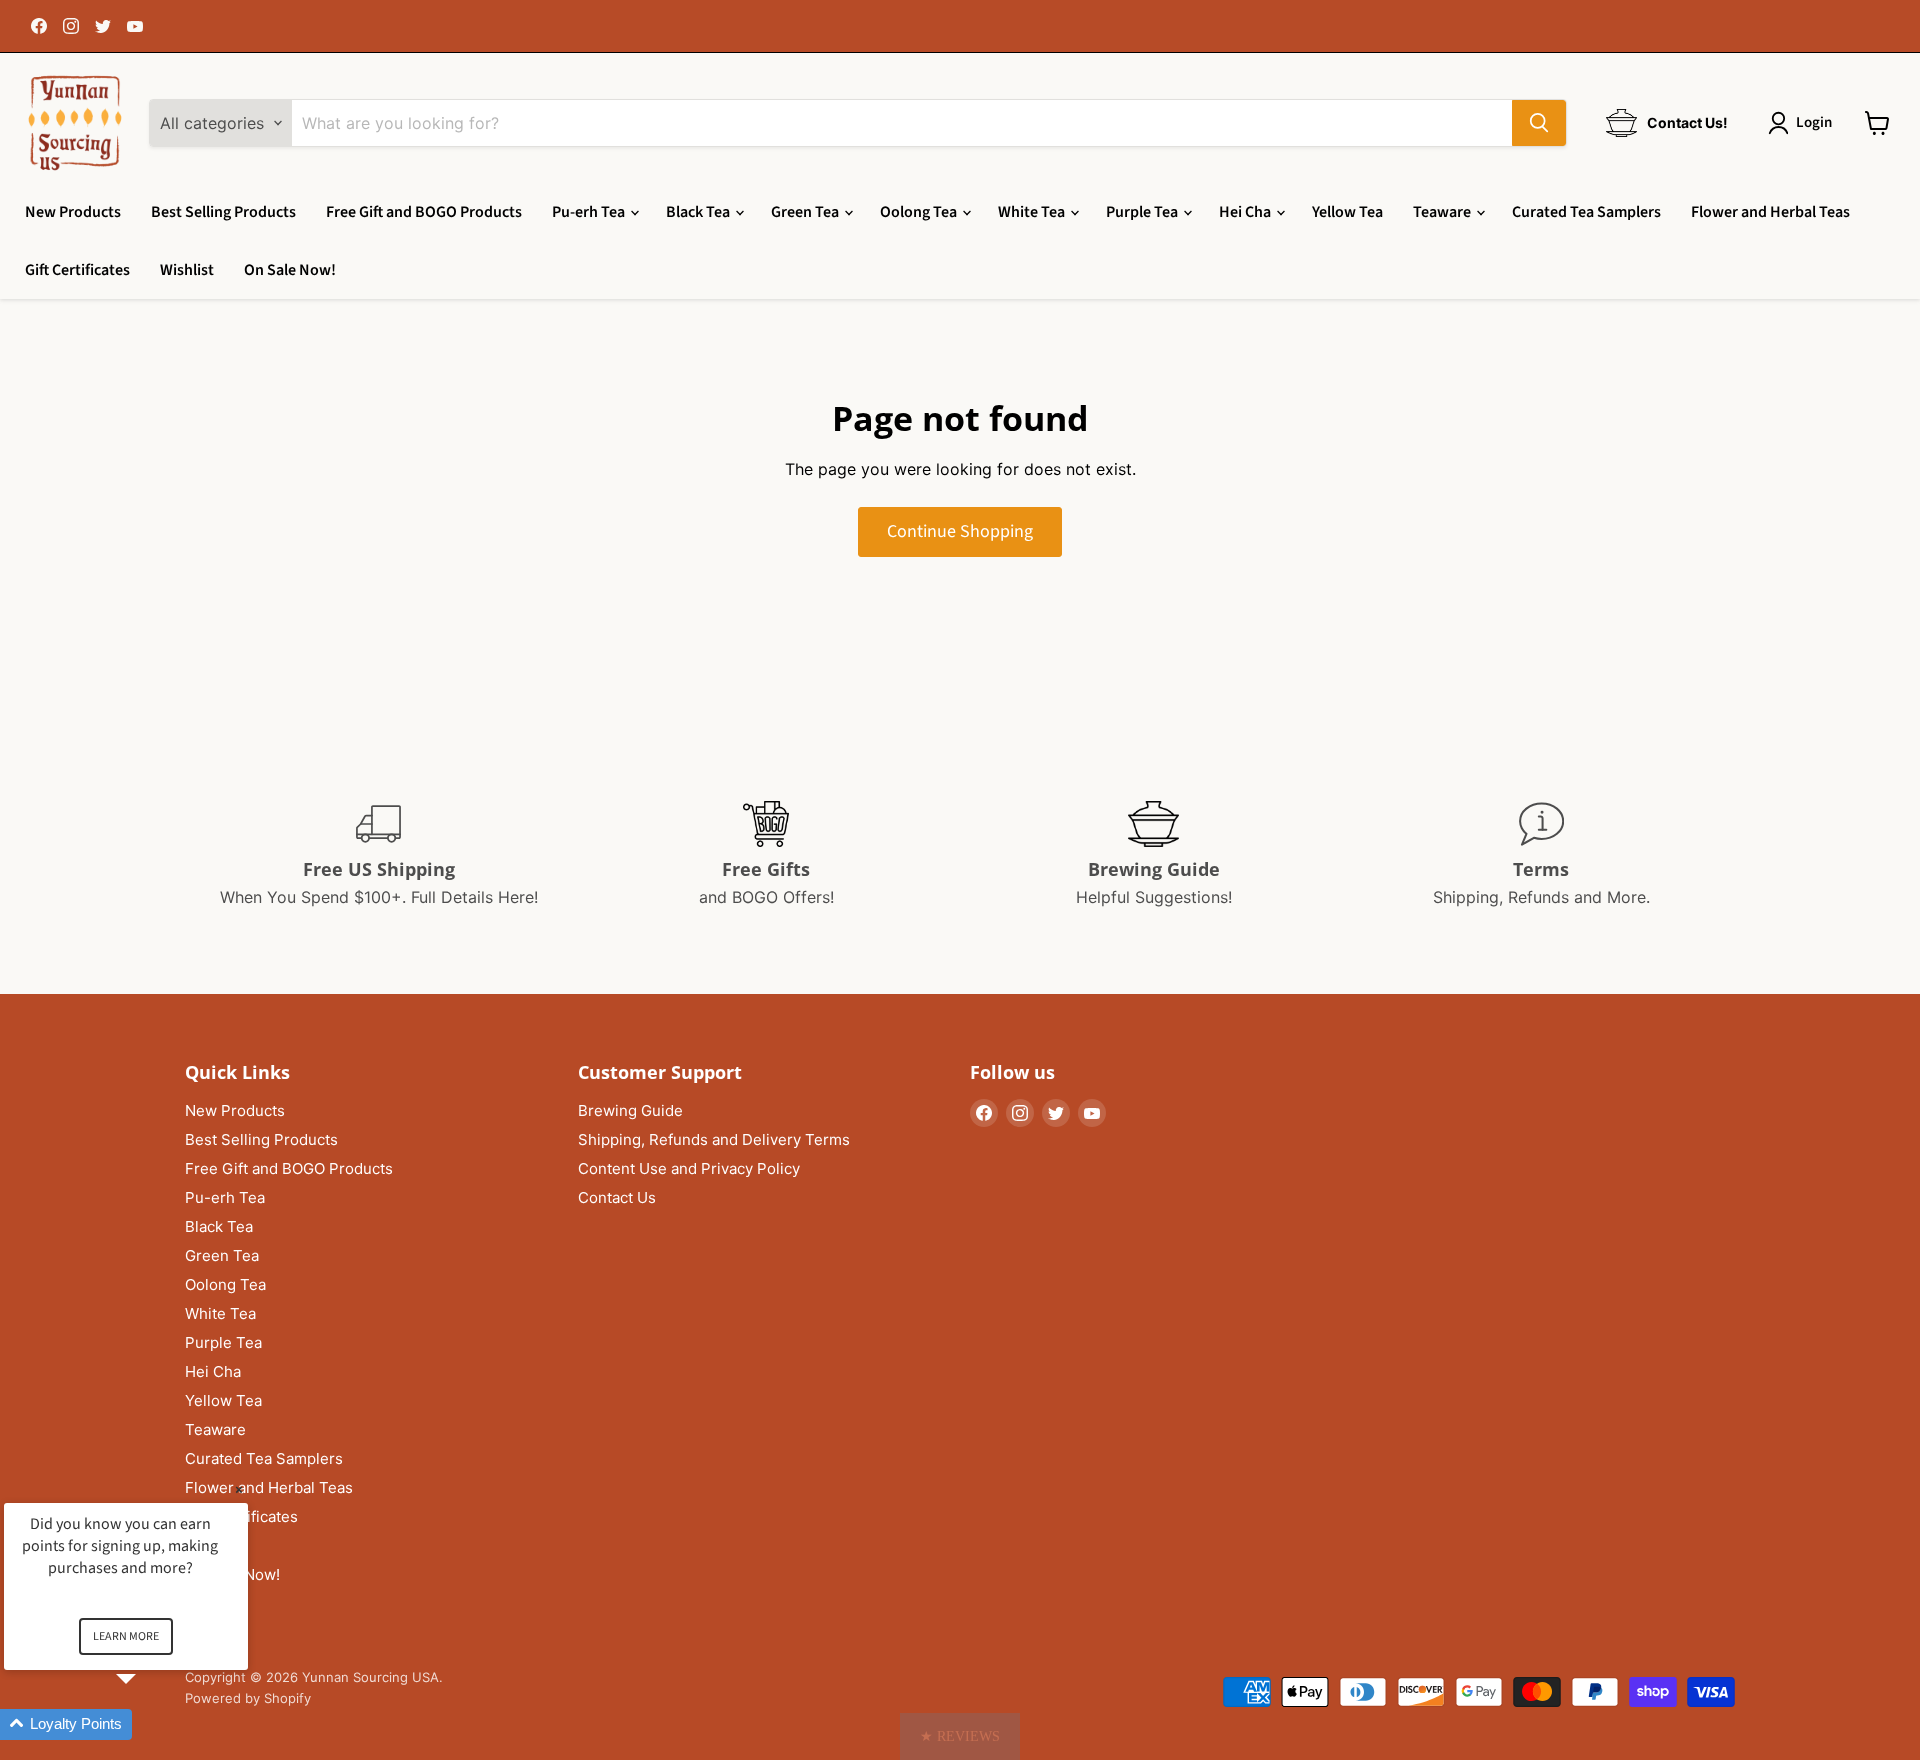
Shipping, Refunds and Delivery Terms (714, 1139)
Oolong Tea (920, 212)
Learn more (126, 1636)
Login (1814, 122)
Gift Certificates (77, 270)
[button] (960, 1736)
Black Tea (699, 212)
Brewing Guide (630, 1110)
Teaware (1443, 212)
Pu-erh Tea (590, 212)
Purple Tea (1143, 212)
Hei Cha (1246, 212)
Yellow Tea (1347, 212)
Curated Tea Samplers (1586, 212)
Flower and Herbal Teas (1770, 212)
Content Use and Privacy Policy (689, 1168)
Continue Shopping (960, 531)
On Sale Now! (290, 270)
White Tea (1033, 212)
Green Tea (806, 212)
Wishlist (187, 270)
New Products (73, 212)
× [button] (239, 1489)
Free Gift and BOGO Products (424, 212)
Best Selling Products (223, 212)
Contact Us (617, 1197)
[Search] (1539, 123)
